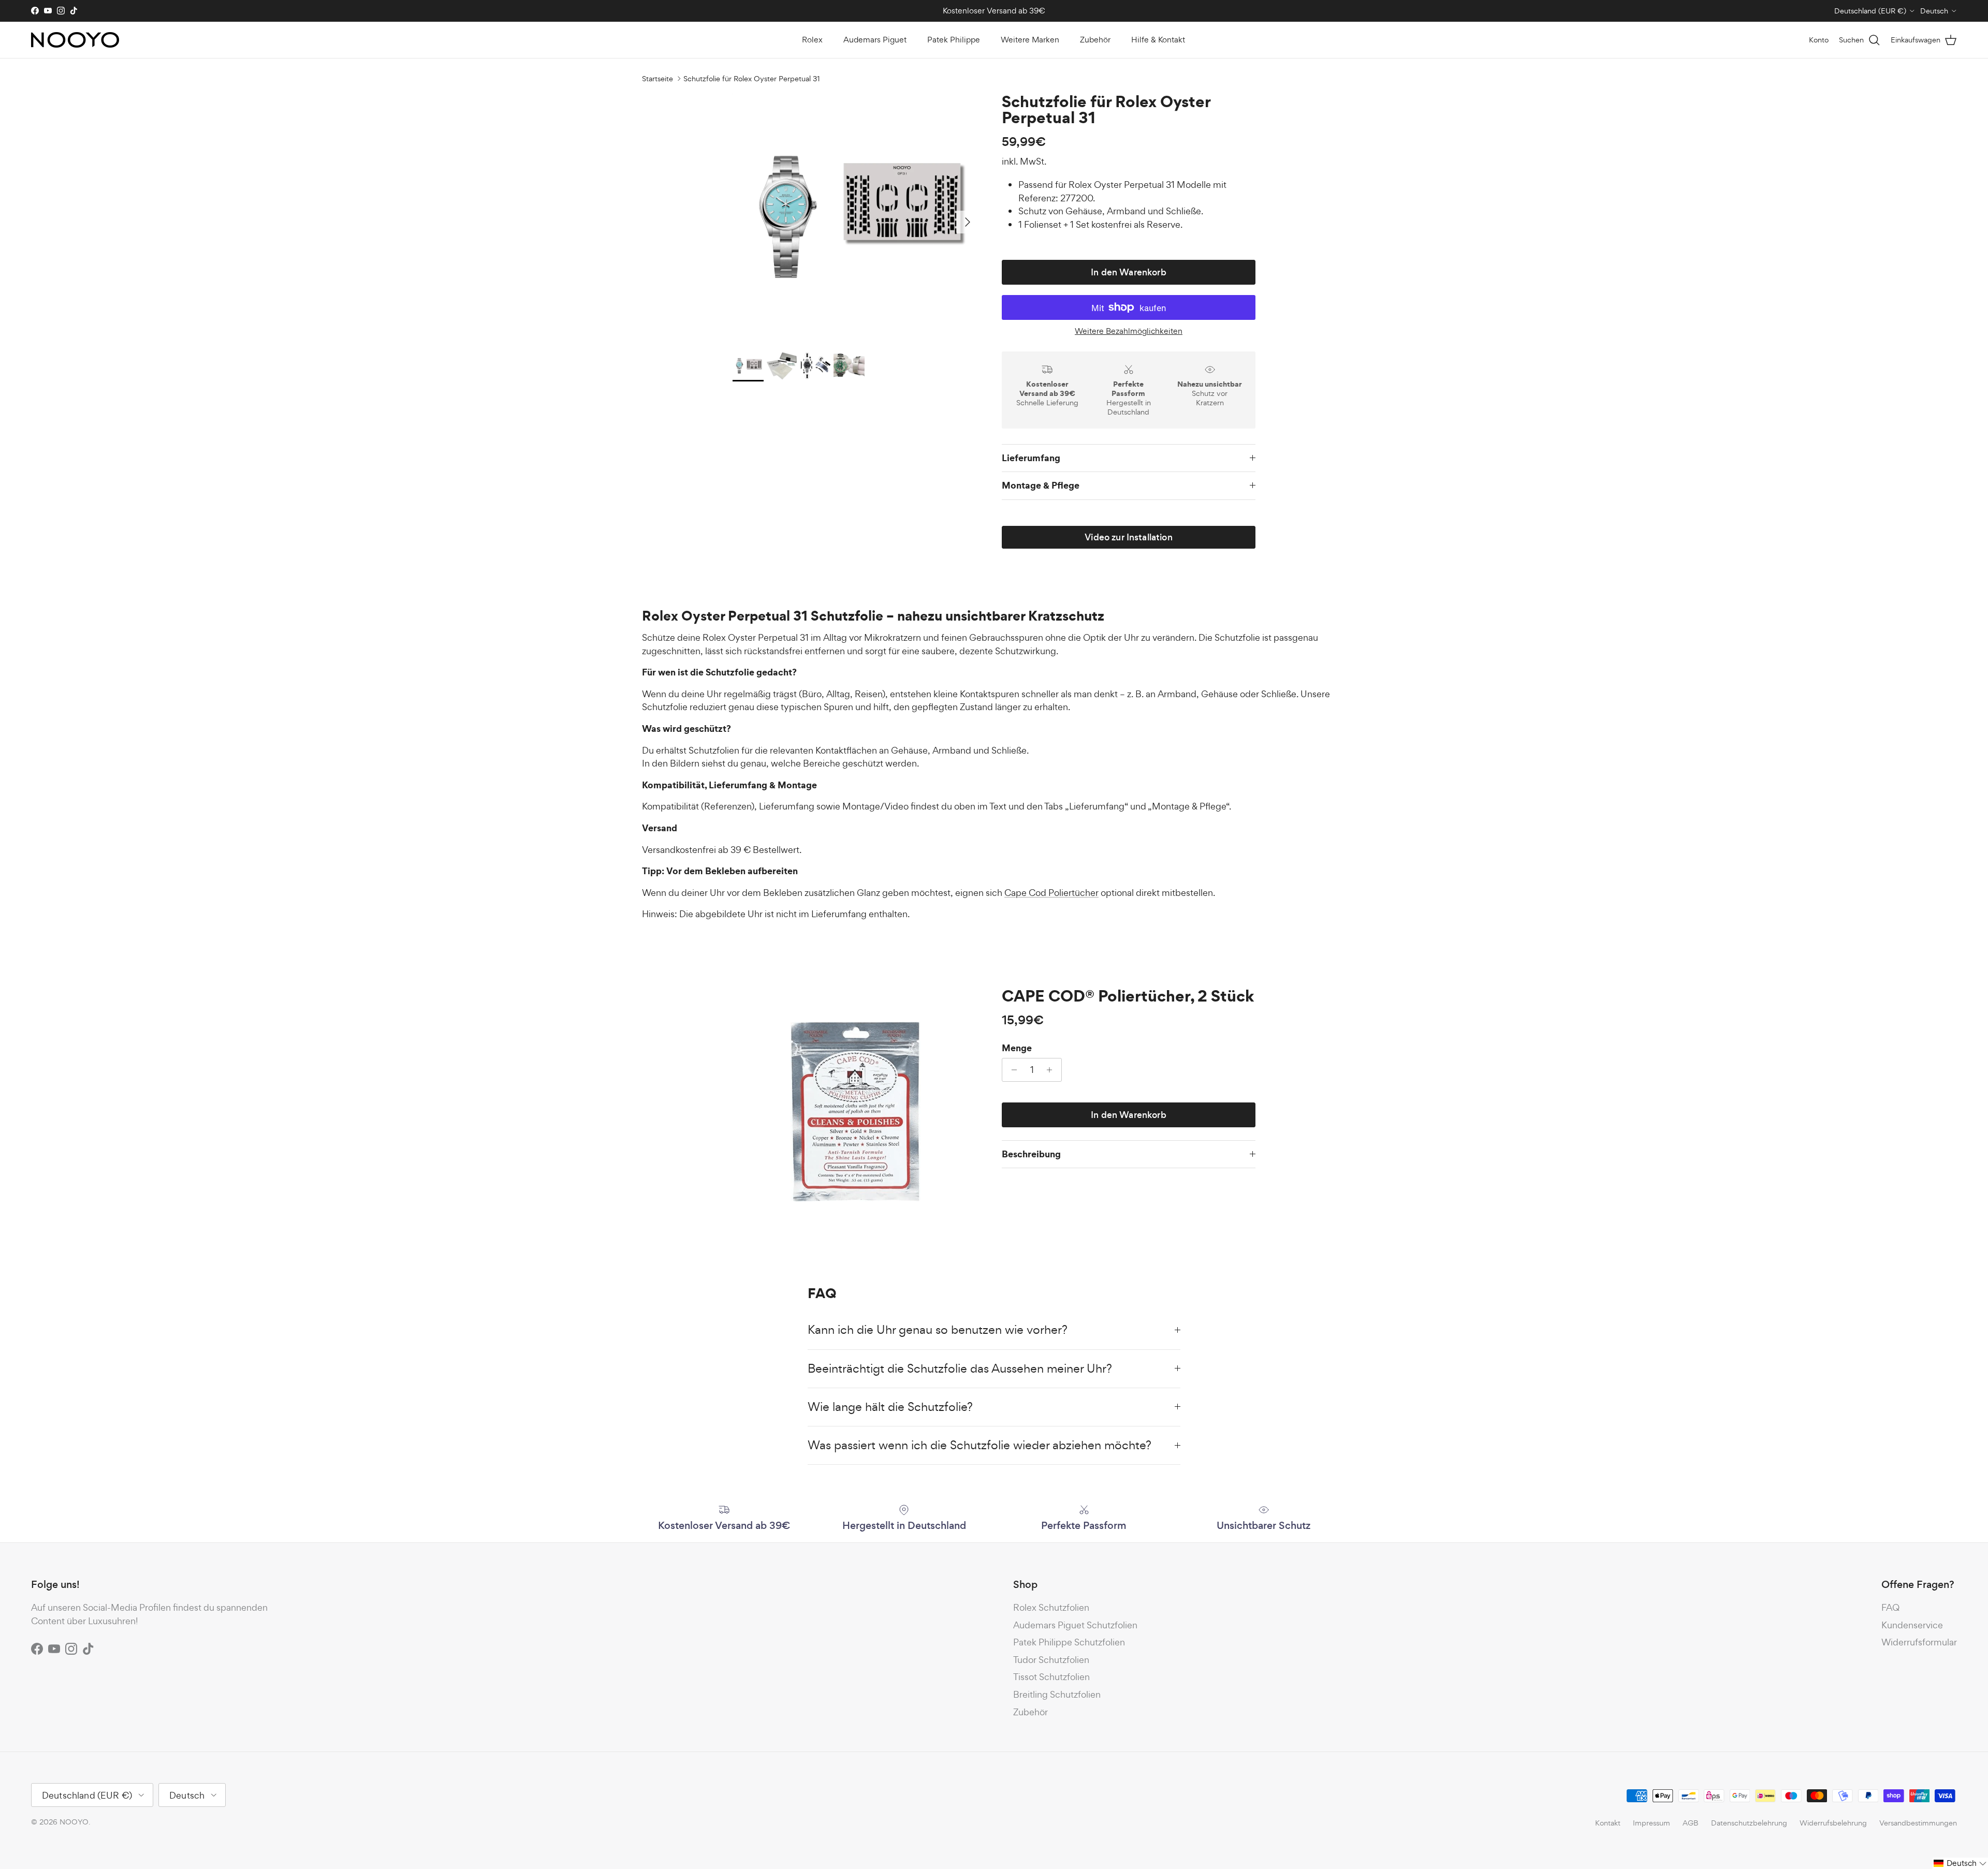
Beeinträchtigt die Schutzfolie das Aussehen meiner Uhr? (960, 1368)
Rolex (812, 40)
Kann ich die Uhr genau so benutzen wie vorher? (938, 1330)
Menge (1017, 1048)
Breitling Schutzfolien (1057, 1694)
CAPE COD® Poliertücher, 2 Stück (1128, 996)
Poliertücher (1051, 893)
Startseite (657, 78)
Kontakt (1608, 1823)
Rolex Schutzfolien (1051, 1607)
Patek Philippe (954, 40)
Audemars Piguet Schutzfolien (1075, 1625)
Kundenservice (1912, 1625)
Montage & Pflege (1041, 485)
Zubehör (1095, 40)
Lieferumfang (1031, 458)
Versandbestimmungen (1918, 1823)
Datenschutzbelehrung (1749, 1823)
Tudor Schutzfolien (1051, 1660)
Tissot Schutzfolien (1051, 1677)
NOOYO (74, 1822)
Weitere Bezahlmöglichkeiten (1129, 332)
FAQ (1890, 1607)
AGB (1691, 1823)
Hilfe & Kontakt (1158, 40)
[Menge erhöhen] (1052, 1070)
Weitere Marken (1030, 40)
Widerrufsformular (1919, 1642)
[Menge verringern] (1011, 1070)
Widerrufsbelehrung (1833, 1823)
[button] (1960, 1863)
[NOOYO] (75, 40)
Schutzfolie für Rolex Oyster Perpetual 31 (752, 78)
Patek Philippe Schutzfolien (1069, 1642)
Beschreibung (1031, 1154)
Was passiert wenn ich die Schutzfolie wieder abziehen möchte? (981, 1445)
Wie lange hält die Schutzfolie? (890, 1407)
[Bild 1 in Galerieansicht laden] (856, 217)
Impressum (1651, 1823)
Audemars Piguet (875, 40)
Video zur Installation (1129, 537)
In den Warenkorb (1129, 272)
